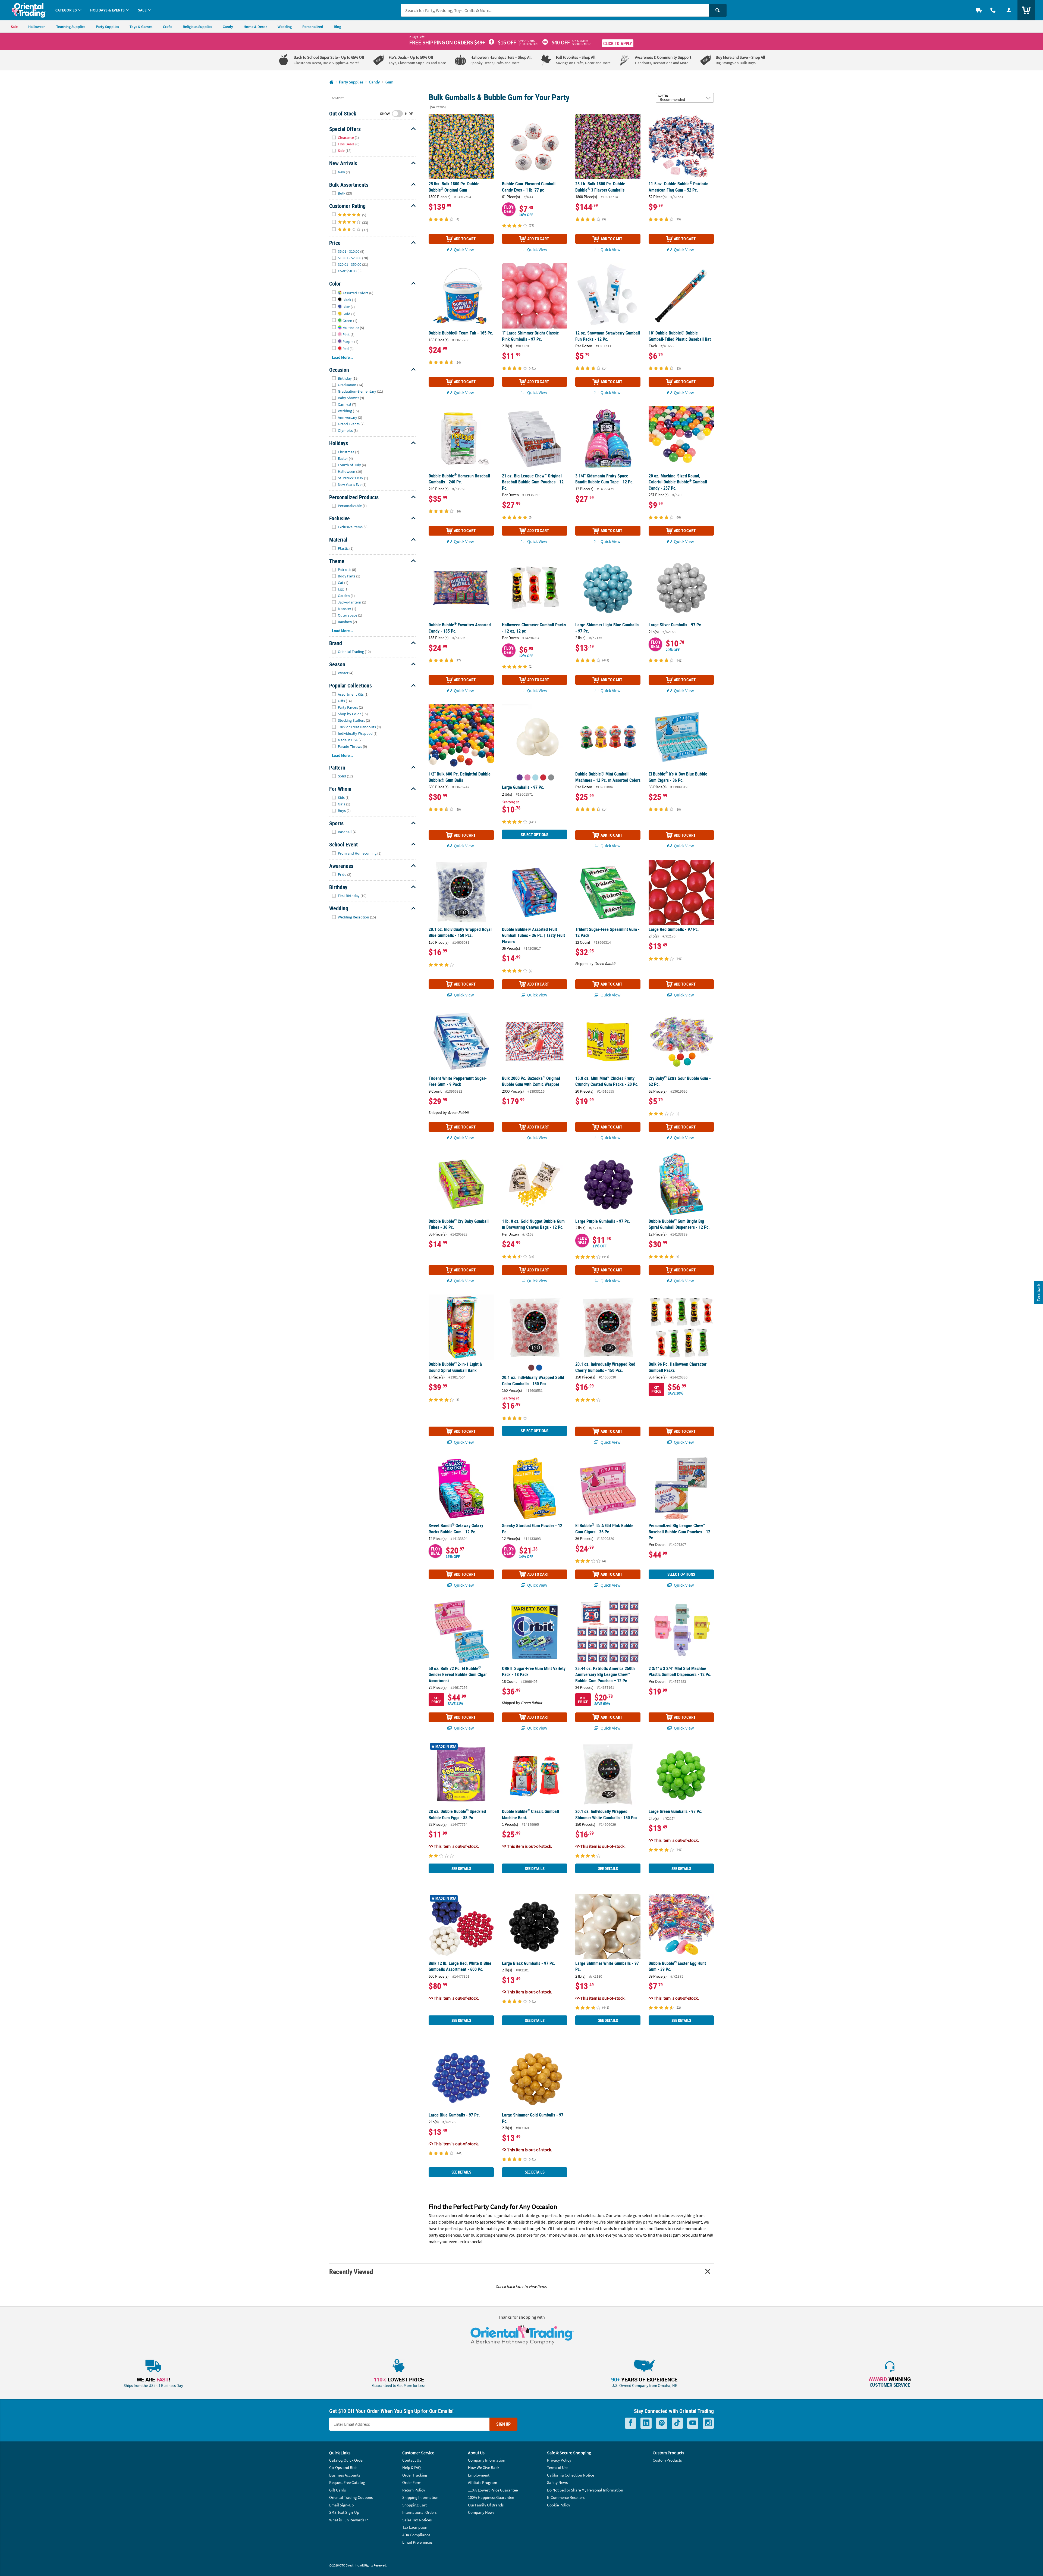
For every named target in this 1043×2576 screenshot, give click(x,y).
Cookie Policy (559, 2505)
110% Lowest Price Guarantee (493, 2490)
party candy (469, 2228)
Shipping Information (420, 2497)
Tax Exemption (415, 2527)
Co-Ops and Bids (343, 2467)
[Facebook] (631, 2423)
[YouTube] (693, 2423)
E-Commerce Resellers (566, 2497)
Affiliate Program (483, 2482)
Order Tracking (415, 2475)
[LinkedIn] (646, 2423)
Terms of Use (558, 2467)
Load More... (342, 357)
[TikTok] (677, 2423)
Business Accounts (345, 2475)
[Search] (718, 10)
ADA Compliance (416, 2535)
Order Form (412, 2482)
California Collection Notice (571, 2475)
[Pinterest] (662, 2423)
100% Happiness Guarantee (491, 2497)
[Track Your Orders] (979, 10)
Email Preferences (417, 2542)
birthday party (639, 2222)
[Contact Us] (993, 10)
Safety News (557, 2482)
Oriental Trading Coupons (351, 2497)
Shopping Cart (414, 2505)
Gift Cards (337, 2490)
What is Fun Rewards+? (348, 2520)
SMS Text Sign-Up (344, 2512)
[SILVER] (551, 777)
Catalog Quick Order (346, 2460)
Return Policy (414, 2490)
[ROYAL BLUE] (539, 1368)
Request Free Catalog (347, 2482)
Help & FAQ (411, 2467)
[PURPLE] (520, 777)
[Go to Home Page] (331, 82)
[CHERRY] (531, 1368)
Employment (479, 2475)
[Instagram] (708, 2423)
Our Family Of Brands (486, 2505)
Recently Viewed (351, 2272)
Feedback (1038, 1292)
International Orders (419, 2512)
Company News (481, 2512)
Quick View (463, 249)
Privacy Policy (559, 2460)
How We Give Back (484, 2467)
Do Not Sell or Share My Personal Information (585, 2490)
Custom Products (667, 2460)
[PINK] (527, 777)
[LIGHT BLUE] (535, 777)
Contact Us (412, 2460)
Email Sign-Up (341, 2505)
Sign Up (503, 2424)
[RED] (543, 777)
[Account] (1009, 10)
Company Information (487, 2460)
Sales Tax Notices (417, 2520)
